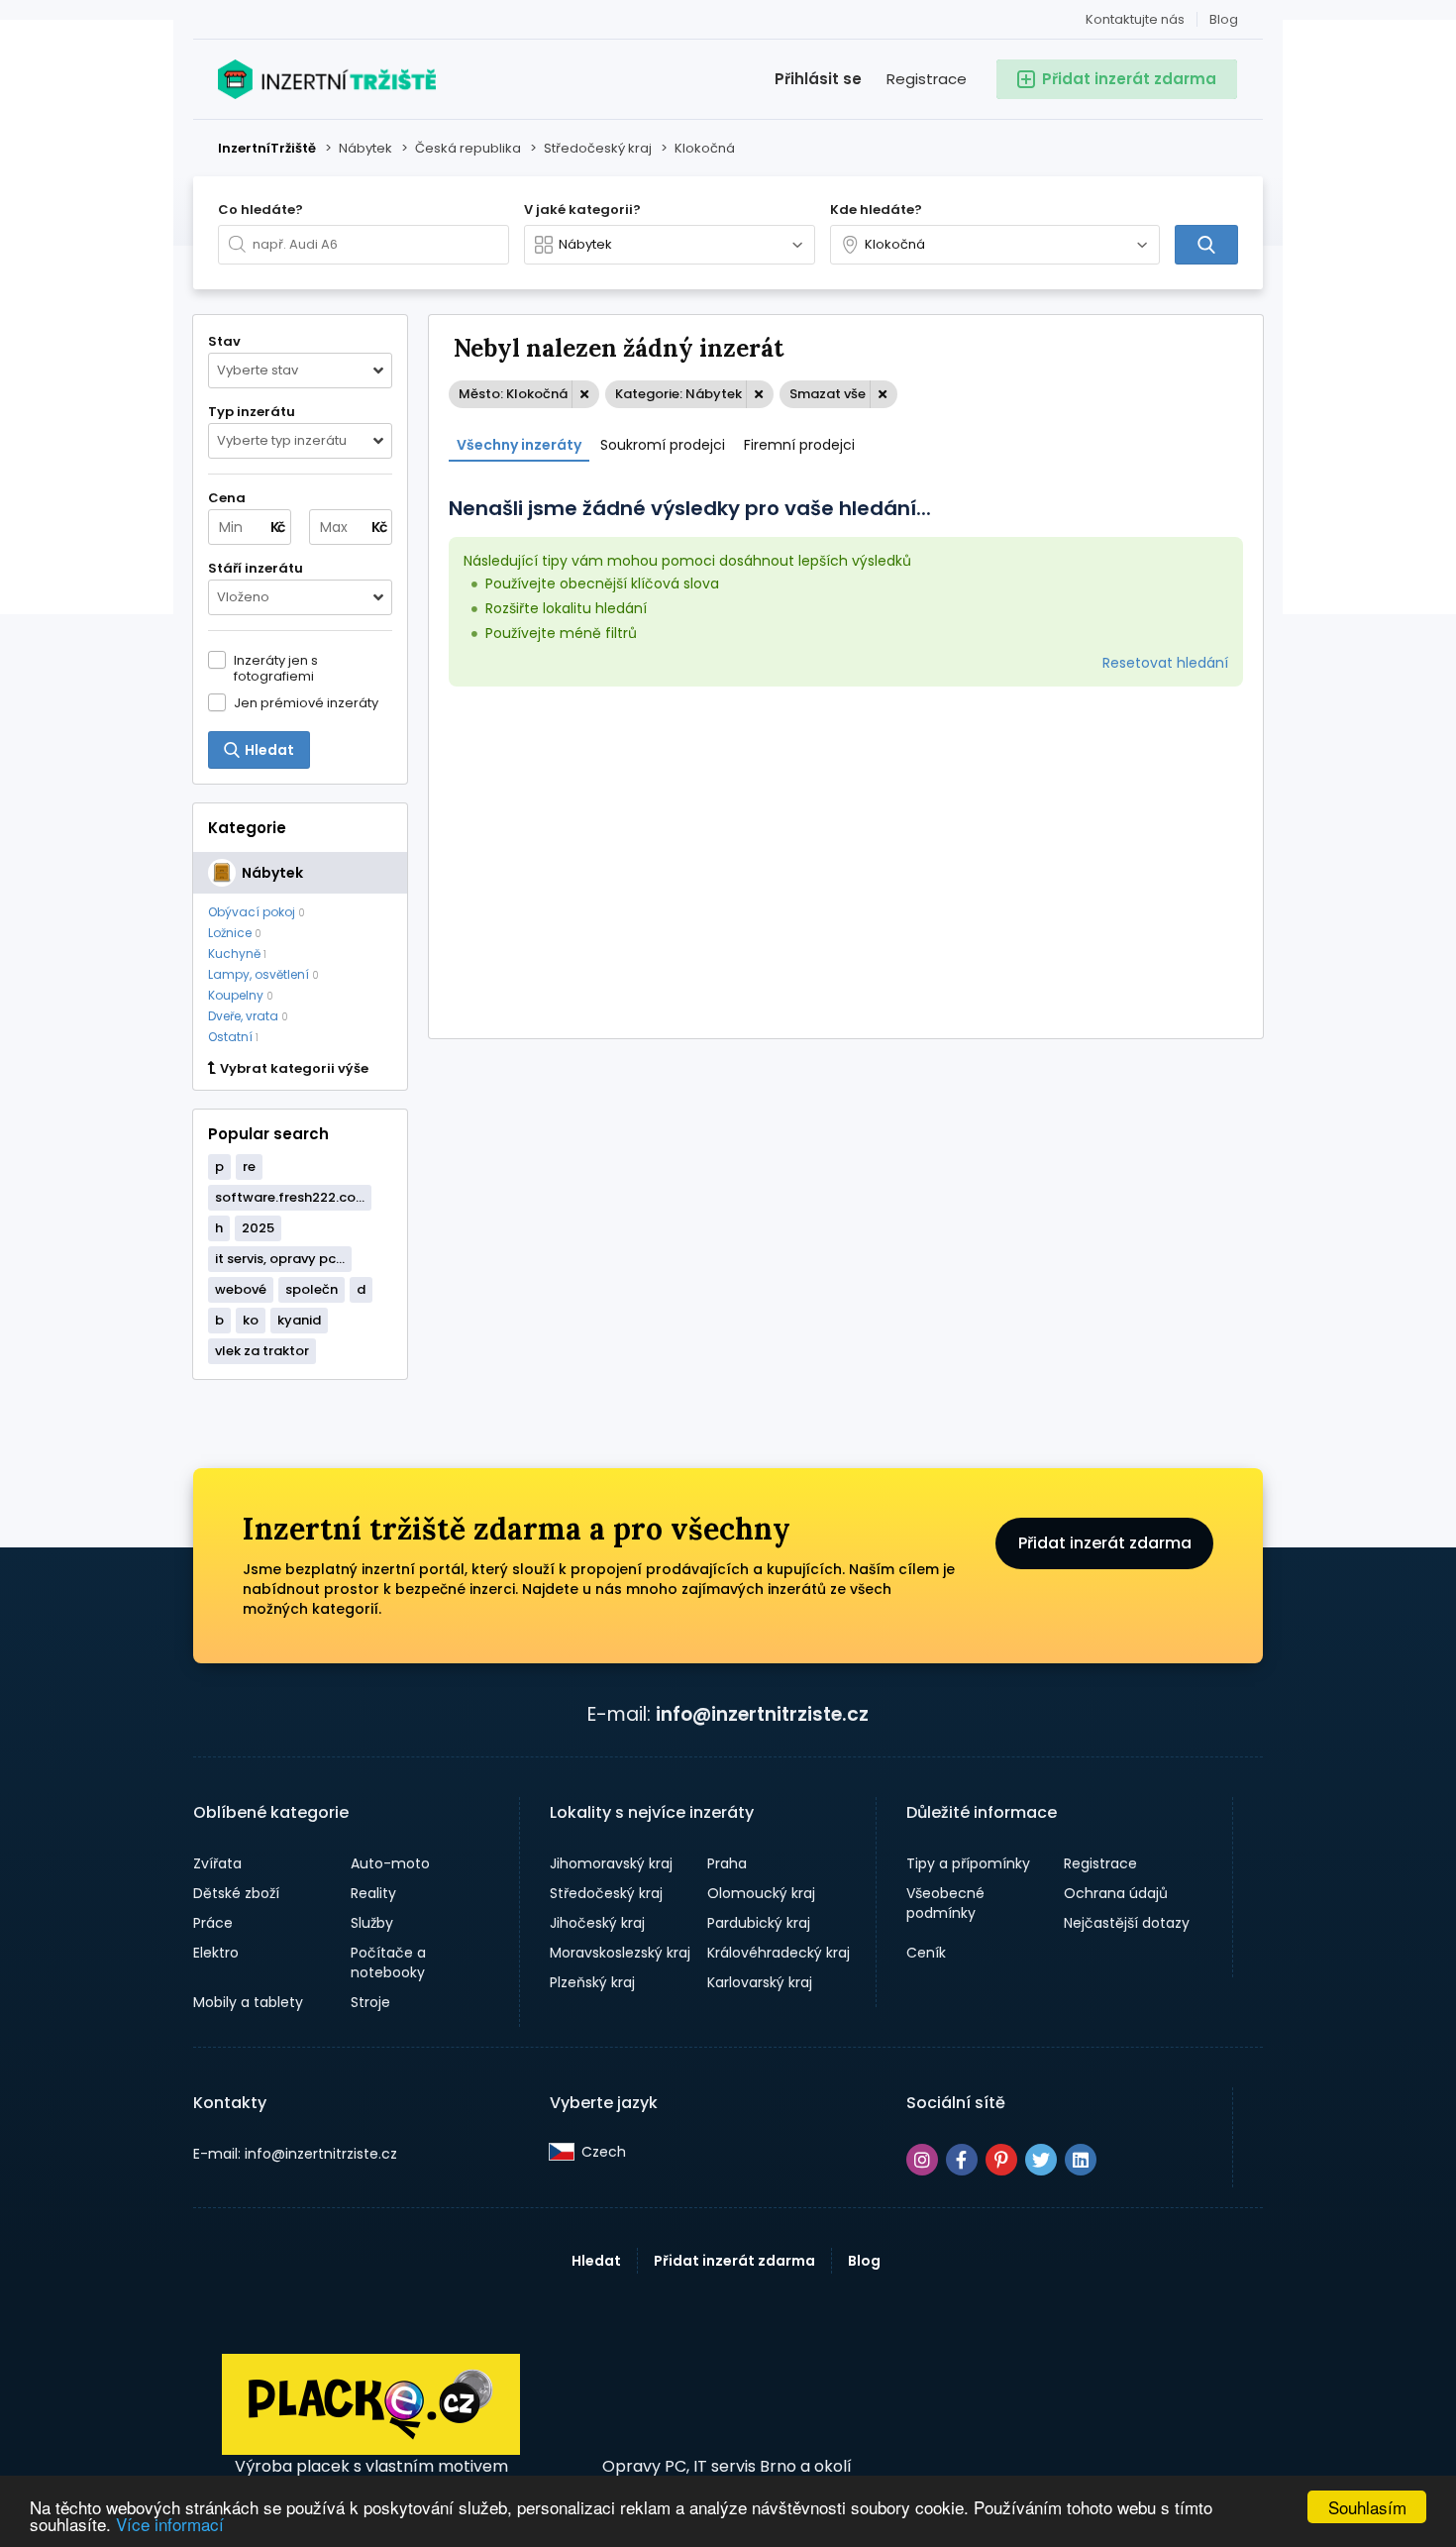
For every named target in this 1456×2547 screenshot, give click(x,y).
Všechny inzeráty (519, 445)
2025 (258, 1228)
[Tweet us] (1041, 2160)
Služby (372, 1923)
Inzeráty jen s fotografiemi (276, 668)
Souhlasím (1367, 2507)
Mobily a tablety (248, 2002)
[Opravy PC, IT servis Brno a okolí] (728, 2405)
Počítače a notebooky (388, 1963)
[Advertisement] (846, 860)
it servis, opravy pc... (280, 1259)
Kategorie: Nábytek (678, 394)
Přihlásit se (818, 79)
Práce (213, 1923)
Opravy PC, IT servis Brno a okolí (727, 2466)
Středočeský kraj (606, 1893)
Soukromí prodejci (663, 445)
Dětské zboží (236, 1893)
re (249, 1167)
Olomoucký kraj (761, 1893)
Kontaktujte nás (1135, 19)
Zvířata (217, 1863)
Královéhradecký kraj (779, 1953)
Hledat (596, 2261)
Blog (1224, 19)
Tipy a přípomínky (968, 1863)
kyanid (299, 1320)
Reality (373, 1893)
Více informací (170, 2524)
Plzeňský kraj (592, 1982)
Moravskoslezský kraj (620, 1953)
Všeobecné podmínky (945, 1903)
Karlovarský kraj (760, 1982)
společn (312, 1289)
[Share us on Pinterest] (1001, 2160)
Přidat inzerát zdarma (1105, 1543)
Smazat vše (828, 394)
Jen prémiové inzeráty (306, 702)
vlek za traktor (262, 1351)
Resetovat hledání (1165, 663)
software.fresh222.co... (290, 1197)
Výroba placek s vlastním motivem (371, 2466)
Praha (727, 1863)
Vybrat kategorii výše (294, 1069)
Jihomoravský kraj (611, 1863)
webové (241, 1289)
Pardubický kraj (759, 1923)
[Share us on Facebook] (962, 2160)
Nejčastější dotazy (1127, 1923)
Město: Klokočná (513, 394)
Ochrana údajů (1116, 1893)
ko (251, 1320)
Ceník (926, 1953)
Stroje (370, 2002)
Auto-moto (390, 1863)
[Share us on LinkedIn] (1081, 2160)
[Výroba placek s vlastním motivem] (371, 2449)
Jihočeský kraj (597, 1923)
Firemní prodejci (799, 445)
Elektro (216, 1953)
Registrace (927, 79)
